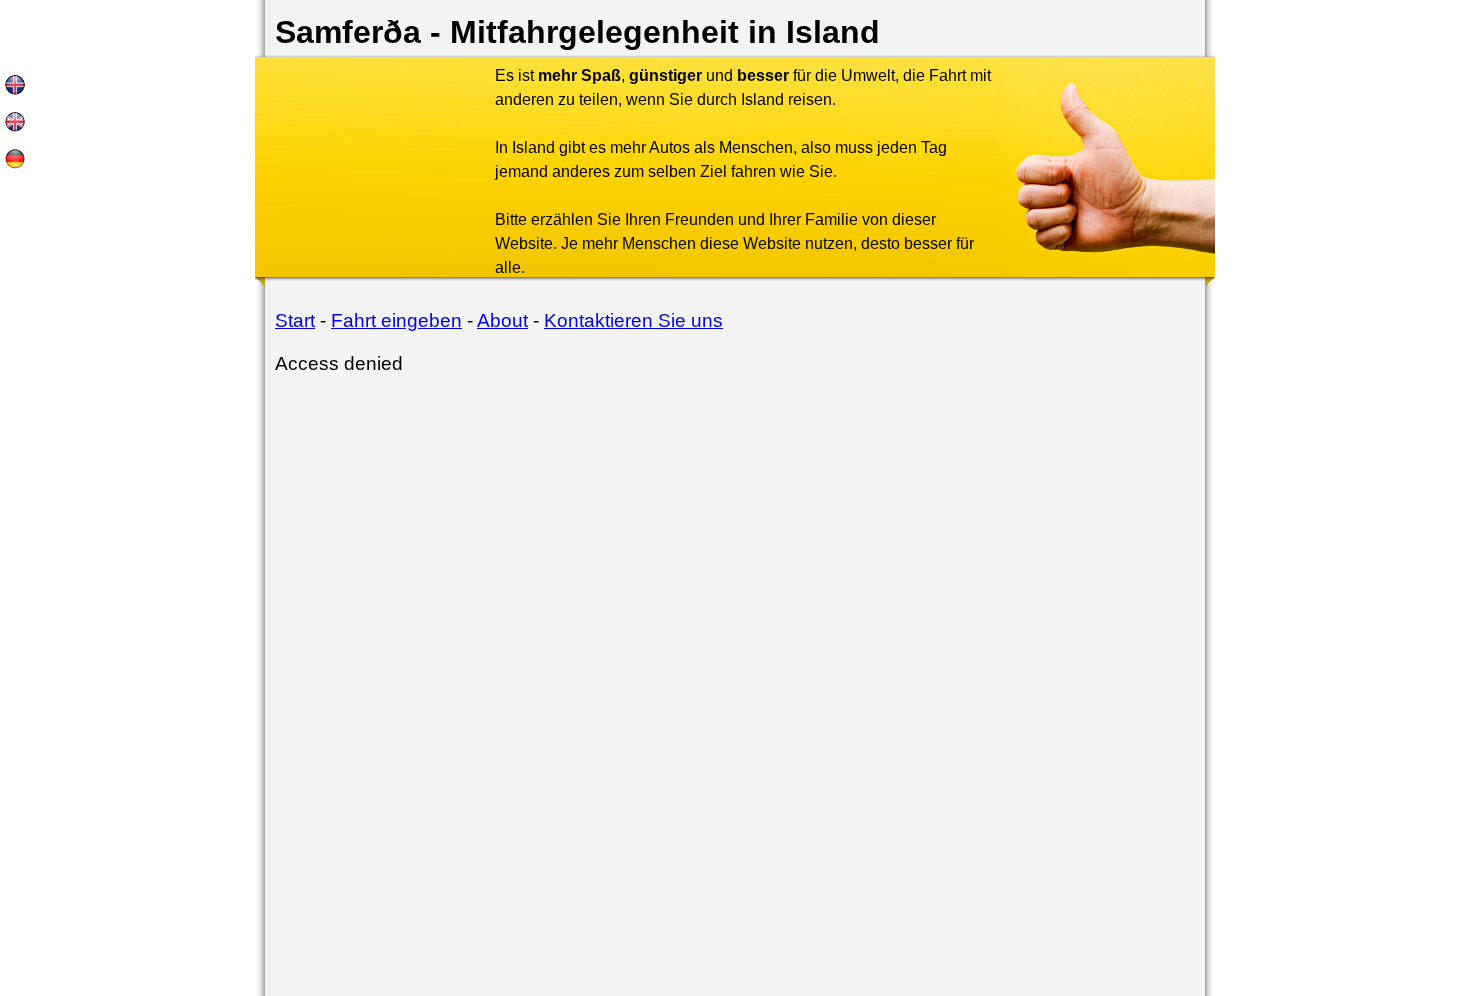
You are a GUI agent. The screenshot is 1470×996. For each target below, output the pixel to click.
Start (295, 320)
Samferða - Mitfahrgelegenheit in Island (577, 32)
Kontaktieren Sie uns (633, 320)
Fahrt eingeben (396, 320)
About (502, 320)
